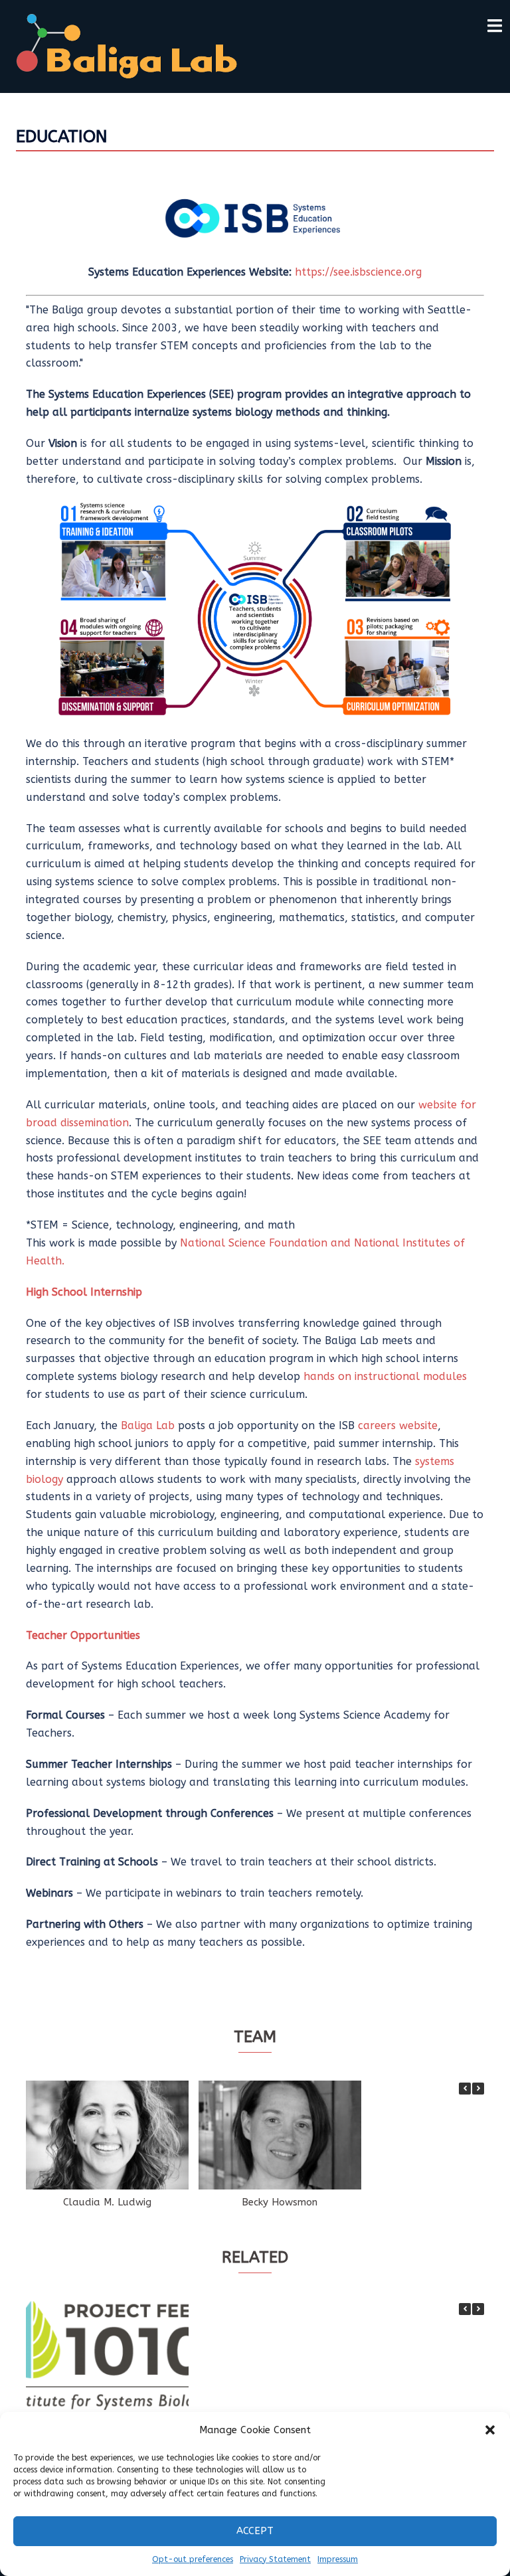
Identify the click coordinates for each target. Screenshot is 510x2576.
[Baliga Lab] (127, 45)
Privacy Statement (275, 2559)
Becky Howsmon (280, 2202)
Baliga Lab (148, 1425)
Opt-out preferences (193, 2559)
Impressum (338, 2559)
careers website (398, 1425)
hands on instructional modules (385, 1376)
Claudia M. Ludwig (107, 2202)
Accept (255, 2531)
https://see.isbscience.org (358, 272)
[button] (490, 2430)
